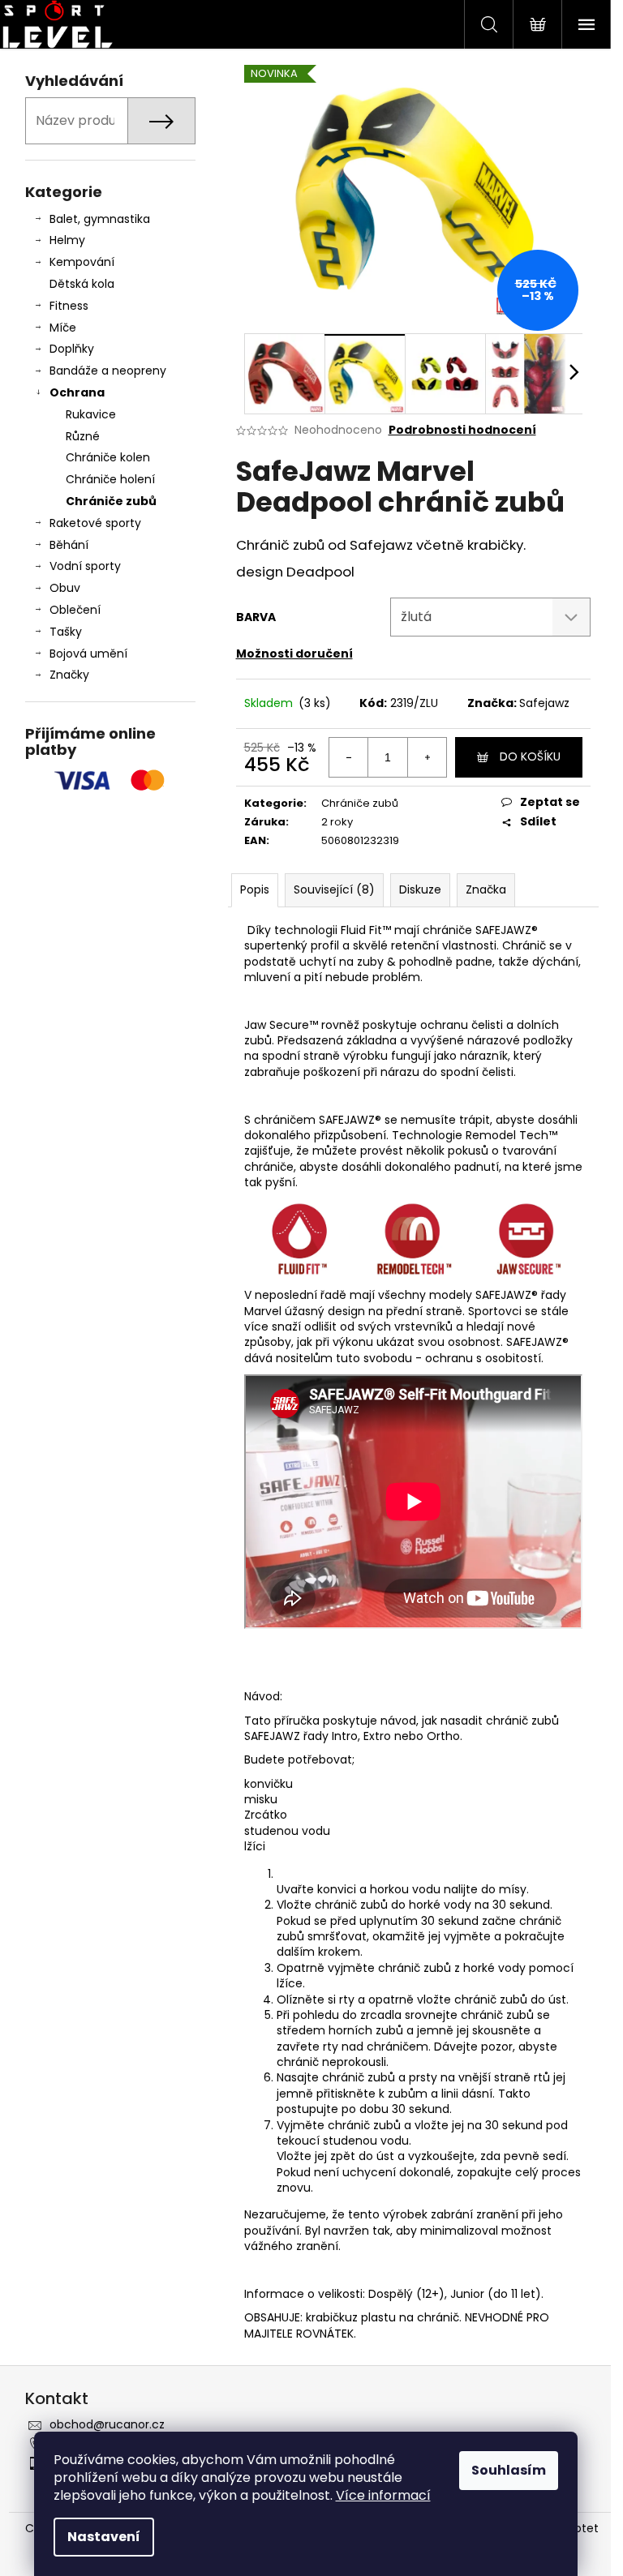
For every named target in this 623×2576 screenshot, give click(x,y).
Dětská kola (82, 284)
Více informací (383, 2495)
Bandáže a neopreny (108, 371)
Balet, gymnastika (100, 219)
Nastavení (104, 2537)
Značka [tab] (486, 889)
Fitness (69, 306)
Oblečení (75, 610)
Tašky (66, 632)
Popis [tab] (255, 889)
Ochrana (77, 392)
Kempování (82, 262)
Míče (63, 328)
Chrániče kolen (108, 457)
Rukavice (91, 414)
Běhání (69, 545)
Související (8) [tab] (334, 889)
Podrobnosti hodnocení (462, 430)
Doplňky (72, 349)
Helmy (67, 240)
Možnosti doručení (294, 654)
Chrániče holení (110, 479)
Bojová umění (88, 654)
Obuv (65, 588)
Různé (83, 436)
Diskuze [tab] (420, 889)
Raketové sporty (95, 523)
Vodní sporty (85, 566)
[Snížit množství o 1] (349, 757)
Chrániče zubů (111, 501)
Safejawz (544, 703)
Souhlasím (509, 2470)
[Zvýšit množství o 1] (427, 757)
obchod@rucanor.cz (107, 2424)
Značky (69, 675)
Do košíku (530, 757)
